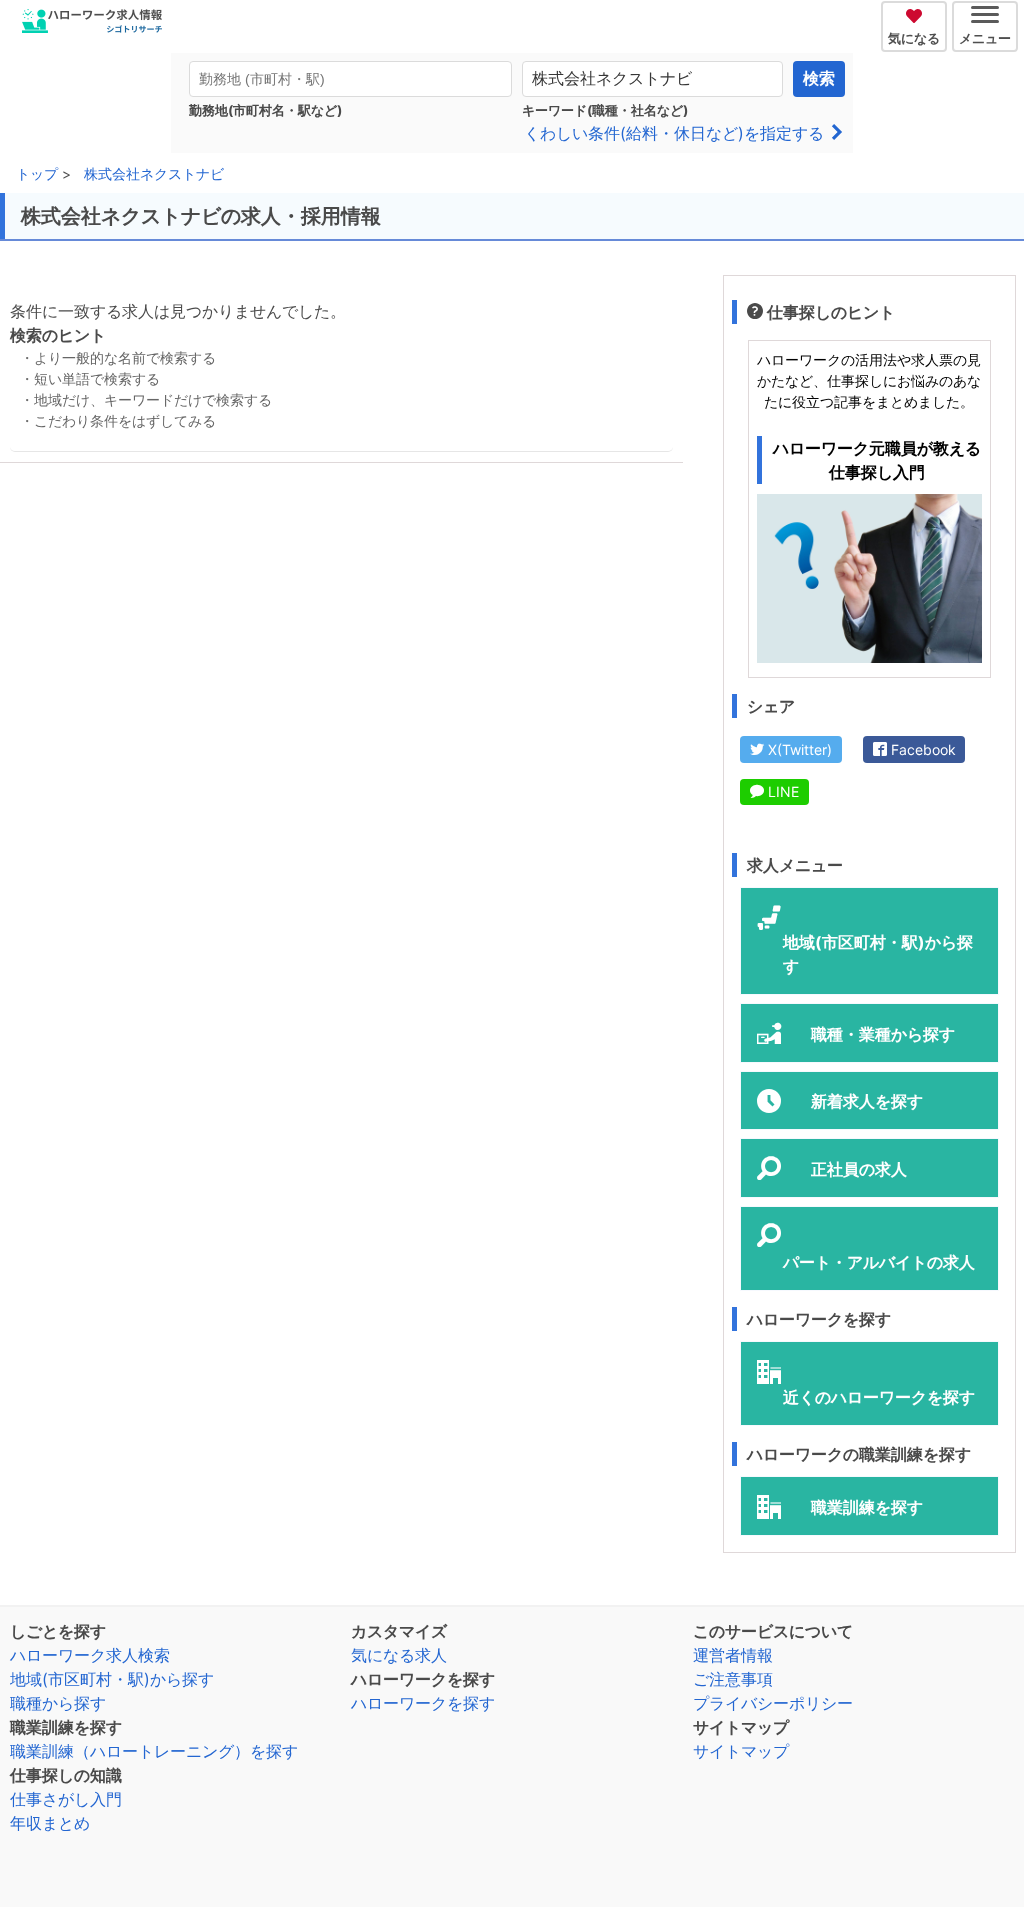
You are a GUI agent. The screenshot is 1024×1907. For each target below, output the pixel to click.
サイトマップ (741, 1751)
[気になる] (916, 13)
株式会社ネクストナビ (154, 173)
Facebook (921, 749)
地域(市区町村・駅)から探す (112, 1679)
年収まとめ (50, 1823)
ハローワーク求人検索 (90, 1655)
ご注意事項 (733, 1679)
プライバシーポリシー (773, 1703)
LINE (781, 791)
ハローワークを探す (423, 1703)
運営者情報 (733, 1655)
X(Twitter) (798, 749)
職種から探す (58, 1703)
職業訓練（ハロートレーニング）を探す (154, 1751)
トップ (37, 173)
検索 (819, 78)
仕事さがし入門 (66, 1799)
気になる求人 (399, 1655)
